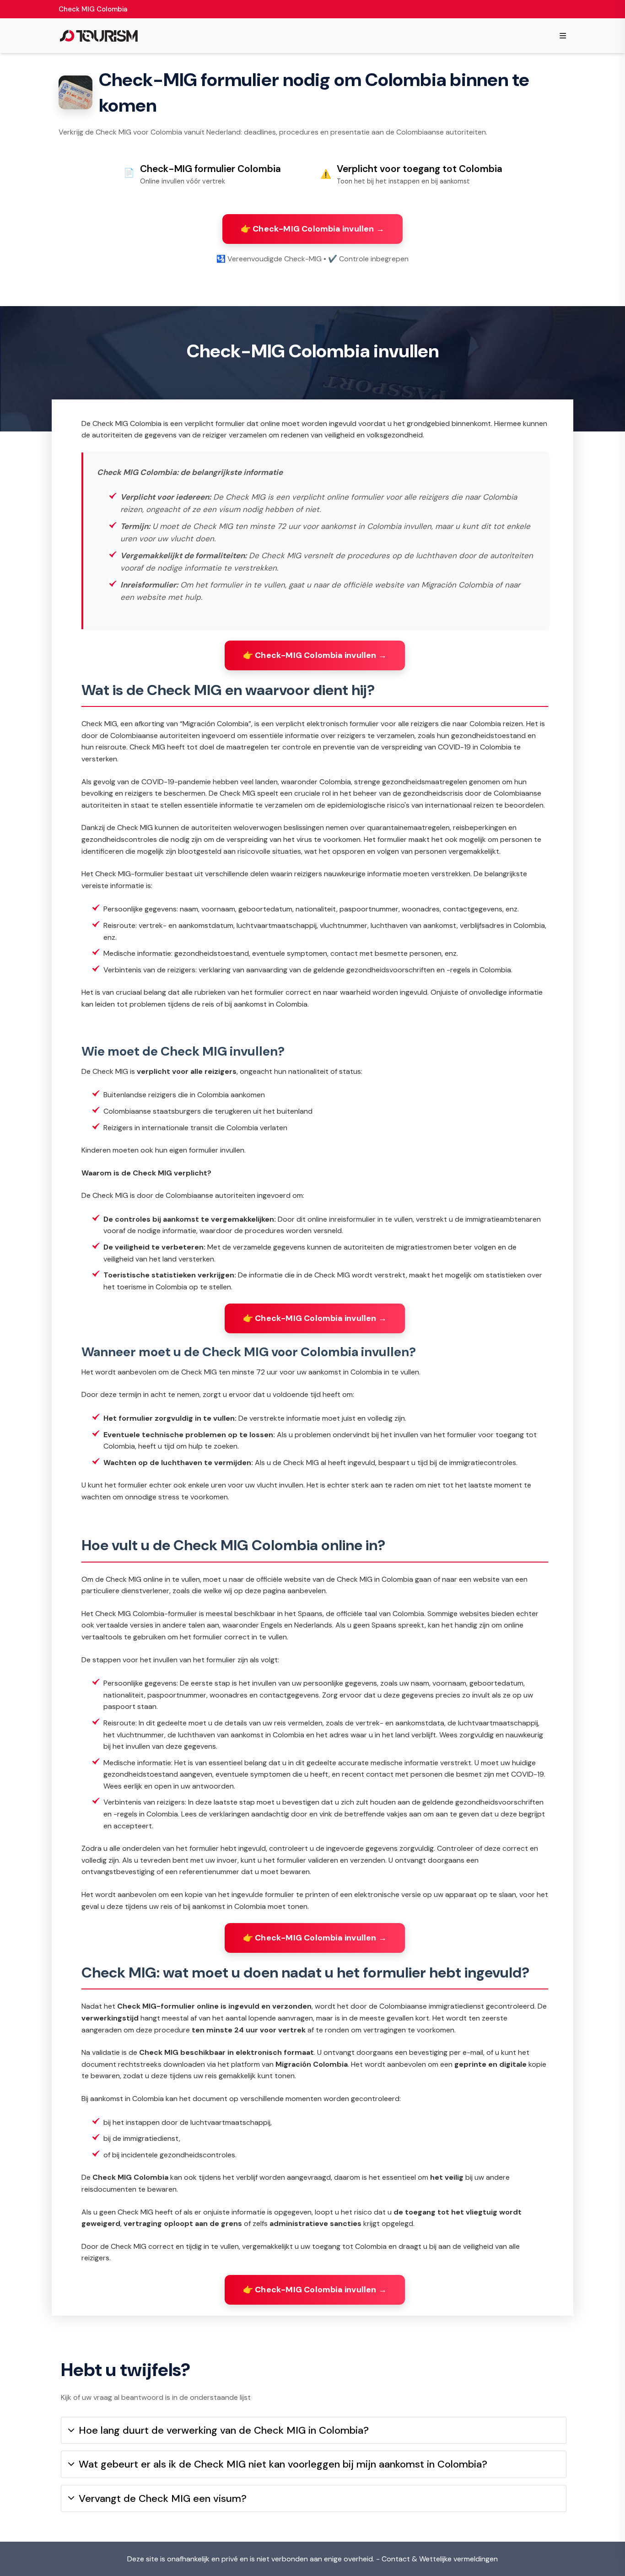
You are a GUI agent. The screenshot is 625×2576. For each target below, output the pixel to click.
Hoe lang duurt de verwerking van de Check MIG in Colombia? (224, 2430)
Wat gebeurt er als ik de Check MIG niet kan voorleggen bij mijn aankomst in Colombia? (283, 2464)
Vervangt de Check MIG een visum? (163, 2498)
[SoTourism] (99, 36)
